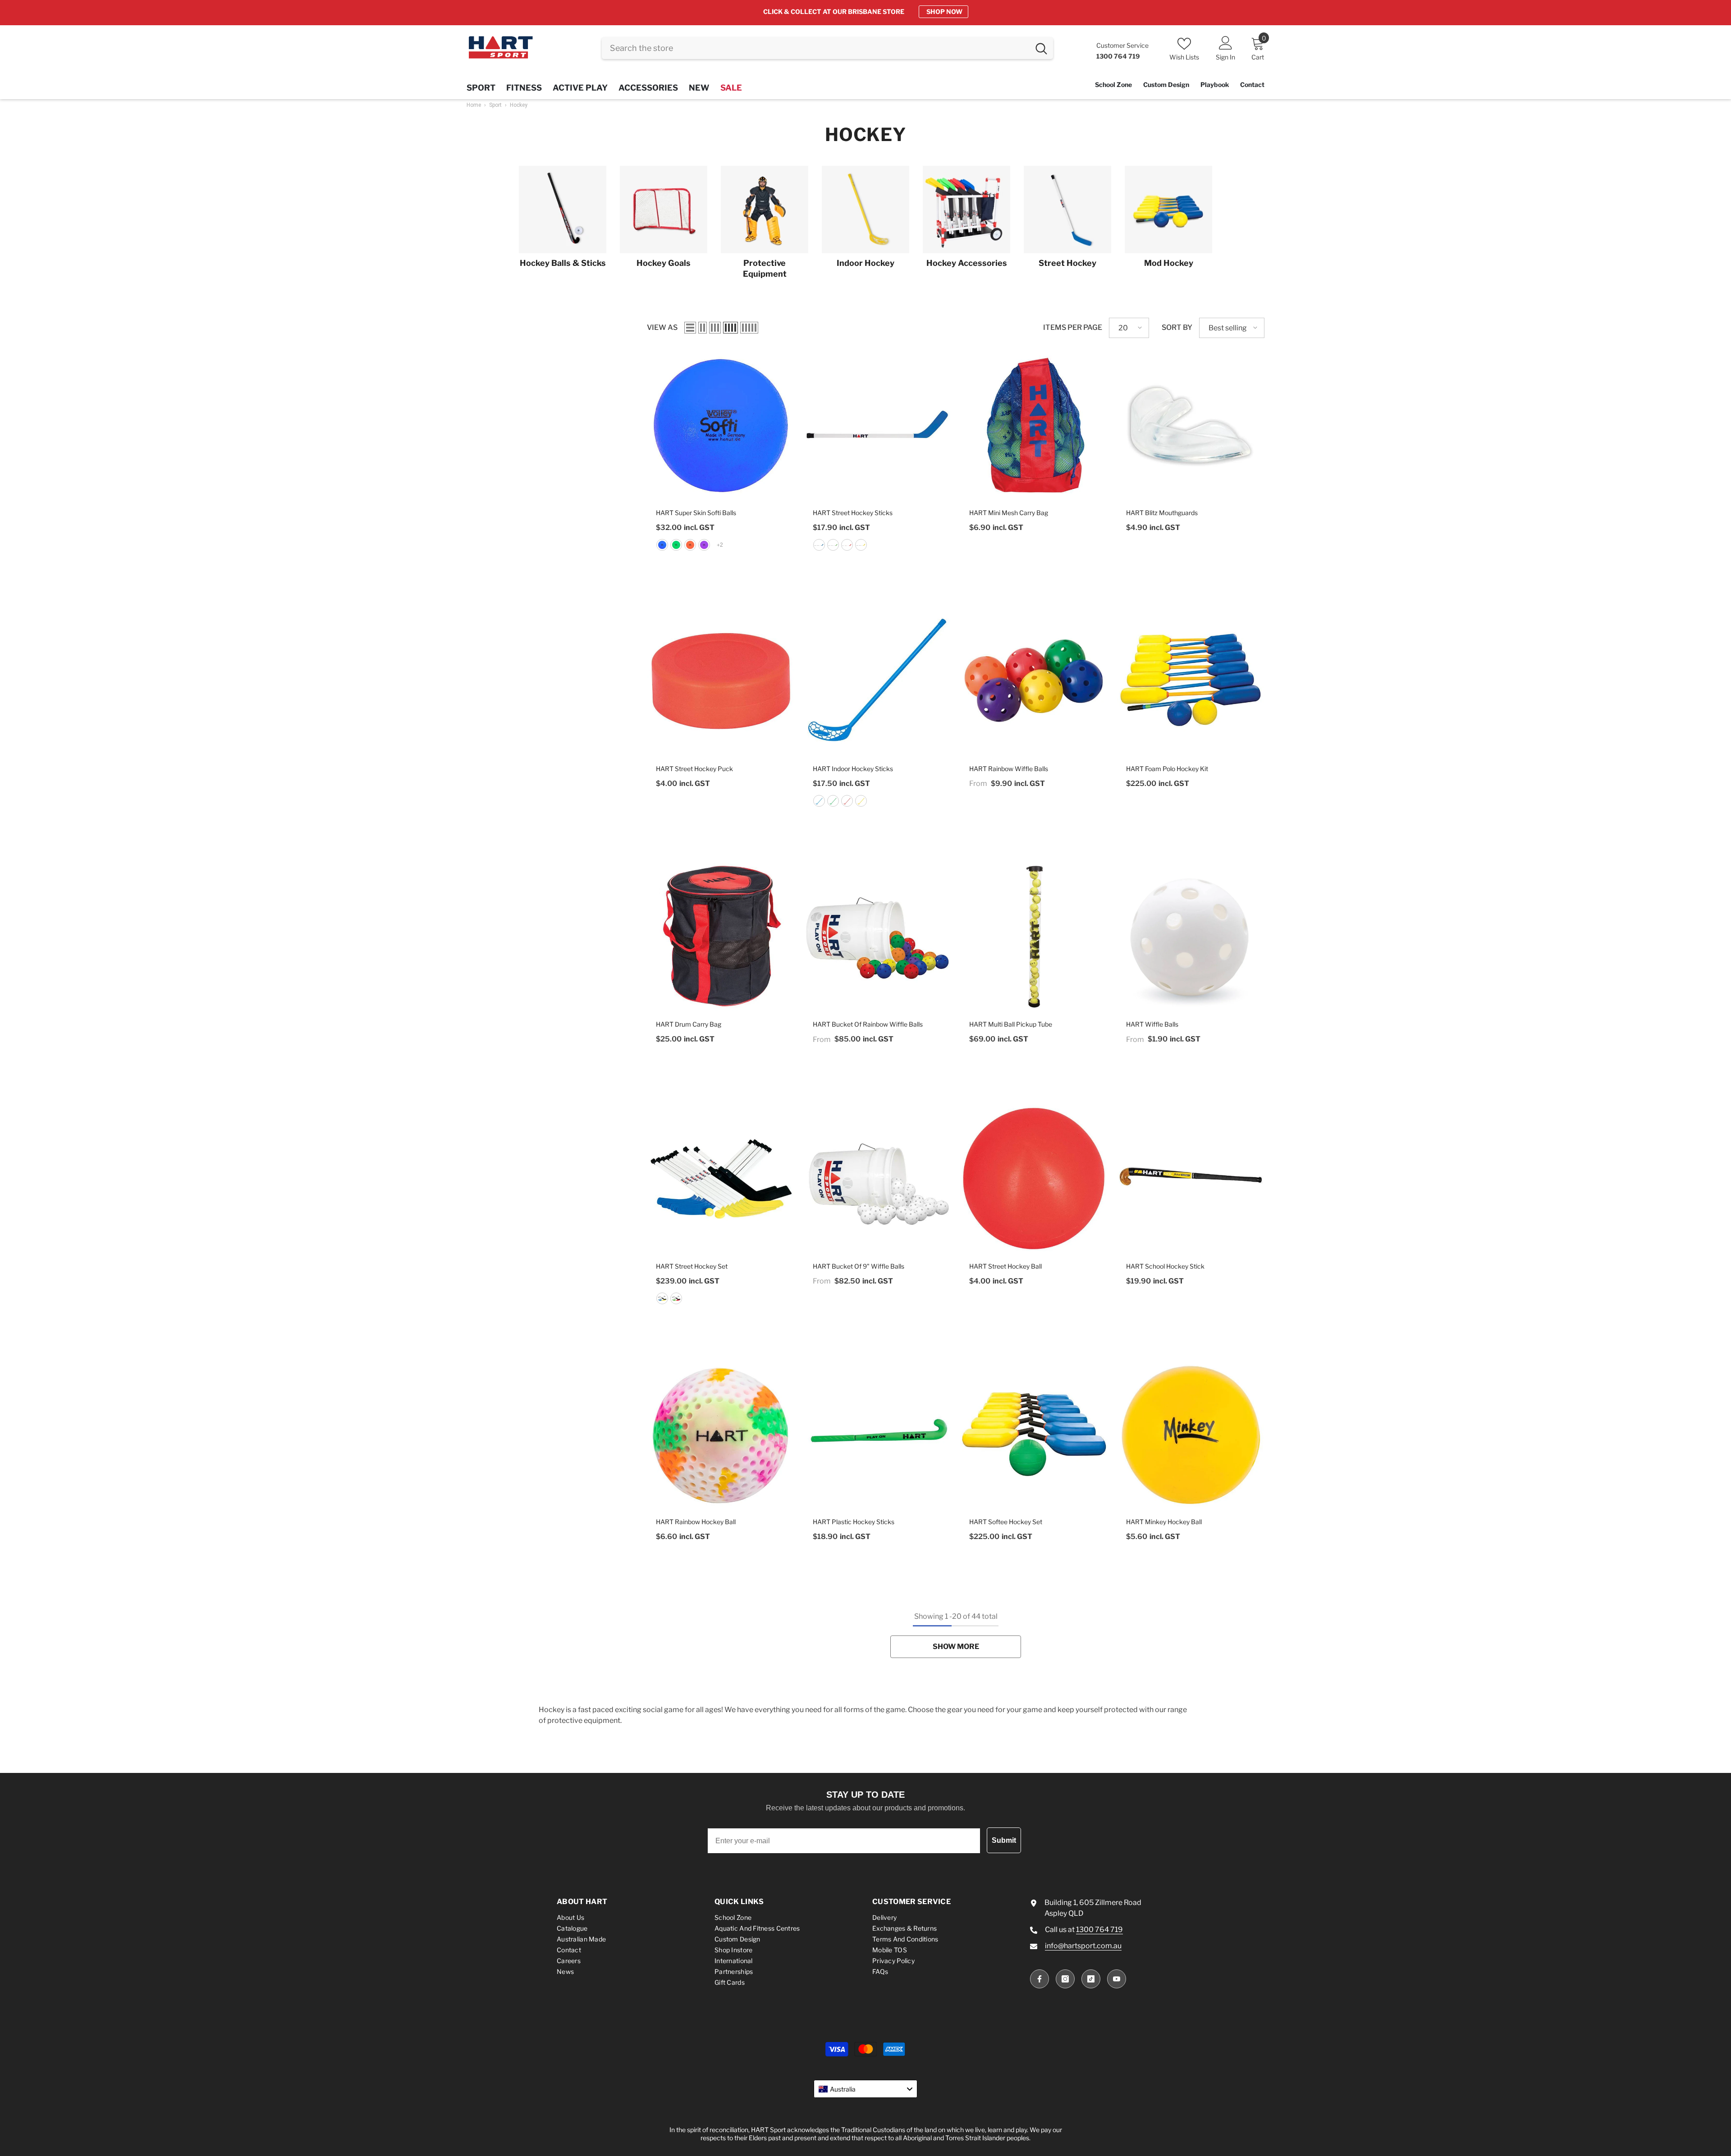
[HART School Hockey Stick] (1191, 1178)
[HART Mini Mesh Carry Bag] (1034, 425)
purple (704, 545)
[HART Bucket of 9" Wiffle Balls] (878, 1178)
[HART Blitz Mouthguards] (1191, 425)
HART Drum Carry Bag (689, 1024)
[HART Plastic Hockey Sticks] (878, 1434)
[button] (690, 328)
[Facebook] (1040, 1979)
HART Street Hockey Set (692, 1266)
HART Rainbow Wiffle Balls (1009, 769)
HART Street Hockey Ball (1005, 1266)
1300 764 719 (1099, 1930)
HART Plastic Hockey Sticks (854, 1522)
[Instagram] (1065, 1979)
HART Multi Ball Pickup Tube (1011, 1024)
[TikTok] (1091, 1979)
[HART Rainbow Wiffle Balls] (1034, 681)
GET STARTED (940, 11)
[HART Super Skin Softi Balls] (721, 425)
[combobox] (816, 48)
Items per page (1073, 327)
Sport (495, 105)
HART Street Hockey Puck (694, 769)
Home (474, 105)
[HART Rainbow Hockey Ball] (721, 1434)
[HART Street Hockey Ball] (1034, 1178)
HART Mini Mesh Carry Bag (1009, 513)
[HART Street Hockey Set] (721, 1178)
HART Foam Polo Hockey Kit (1167, 769)
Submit (1004, 1840)
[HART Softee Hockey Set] (1034, 1434)
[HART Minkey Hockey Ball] (1191, 1434)
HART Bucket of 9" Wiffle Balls (859, 1266)
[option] (865, 12)
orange (690, 545)
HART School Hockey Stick (1165, 1266)
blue (662, 545)
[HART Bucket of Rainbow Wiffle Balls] (878, 937)
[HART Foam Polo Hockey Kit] (1191, 681)
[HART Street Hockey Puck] (721, 681)
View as (662, 327)
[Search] (827, 48)
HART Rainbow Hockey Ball (696, 1522)
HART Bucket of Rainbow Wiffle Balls (868, 1024)
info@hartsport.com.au (1083, 1946)
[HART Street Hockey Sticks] (878, 425)
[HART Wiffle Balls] (1191, 937)
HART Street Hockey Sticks (853, 513)
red (847, 545)
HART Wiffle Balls (1152, 1024)
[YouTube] (1117, 1979)
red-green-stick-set (676, 1298)
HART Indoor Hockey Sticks (853, 769)
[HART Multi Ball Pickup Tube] (1034, 937)
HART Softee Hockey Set (1006, 1522)
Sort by (1177, 327)
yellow (861, 545)
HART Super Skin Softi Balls (696, 513)
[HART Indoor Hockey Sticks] (878, 681)
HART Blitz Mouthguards (1162, 513)
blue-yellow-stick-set (662, 1298)
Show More (956, 1647)
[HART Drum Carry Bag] (721, 937)
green (676, 545)
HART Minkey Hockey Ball (1164, 1522)
